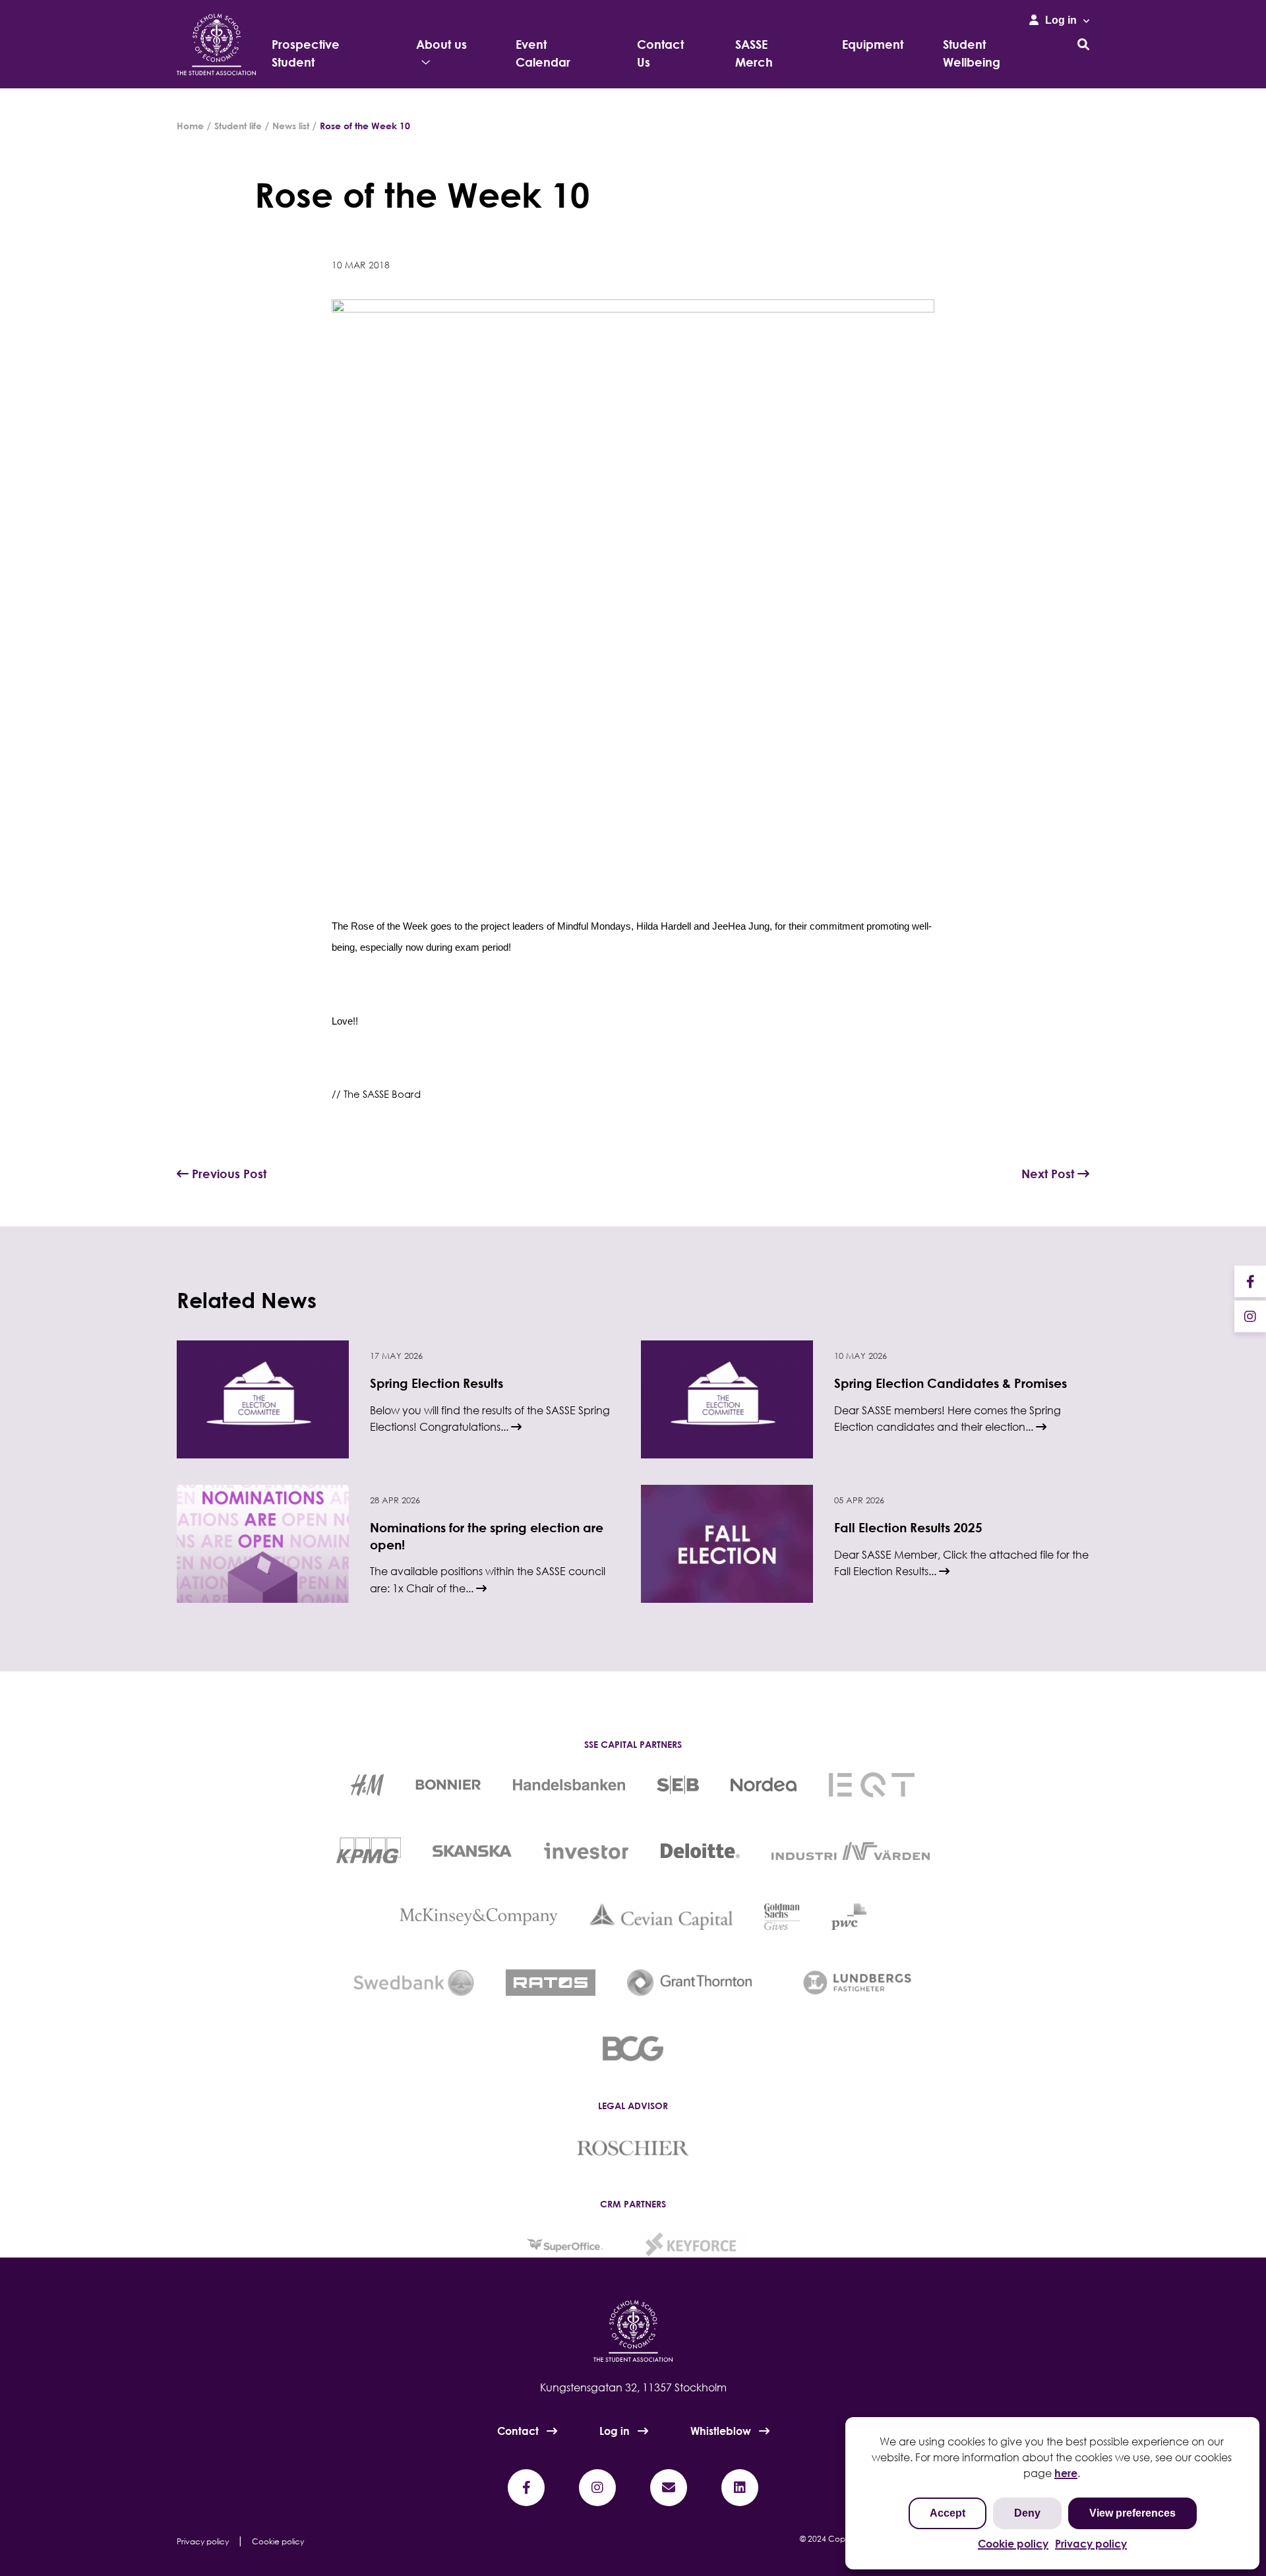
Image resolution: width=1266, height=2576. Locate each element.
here (1066, 2473)
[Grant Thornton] (699, 1983)
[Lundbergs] (857, 1983)
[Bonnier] (448, 1785)
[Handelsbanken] (569, 1785)
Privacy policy (1091, 2544)
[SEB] (678, 1785)
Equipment (873, 44)
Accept (948, 2513)
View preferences (1132, 2513)
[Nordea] (764, 1785)
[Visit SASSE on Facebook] (1250, 1281)
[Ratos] (551, 1983)
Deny (1027, 2513)
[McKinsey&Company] (479, 1917)
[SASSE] (216, 45)
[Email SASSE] (669, 2488)
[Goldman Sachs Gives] (782, 1917)
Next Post (1049, 1174)
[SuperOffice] (564, 2244)
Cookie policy (1013, 2544)
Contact (518, 2431)
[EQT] (872, 1785)
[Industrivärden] (851, 1851)
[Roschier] (633, 2147)
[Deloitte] (700, 1851)
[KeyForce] (693, 2244)
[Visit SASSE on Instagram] (1250, 1316)
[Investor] (586, 1851)
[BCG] (633, 2049)
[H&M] (367, 1785)
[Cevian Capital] (661, 1917)
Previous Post (227, 1174)
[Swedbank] (413, 1983)
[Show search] (1083, 44)
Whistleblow (721, 2431)
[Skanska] (472, 1851)
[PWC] (849, 1917)
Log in (615, 2431)
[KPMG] (369, 1851)
